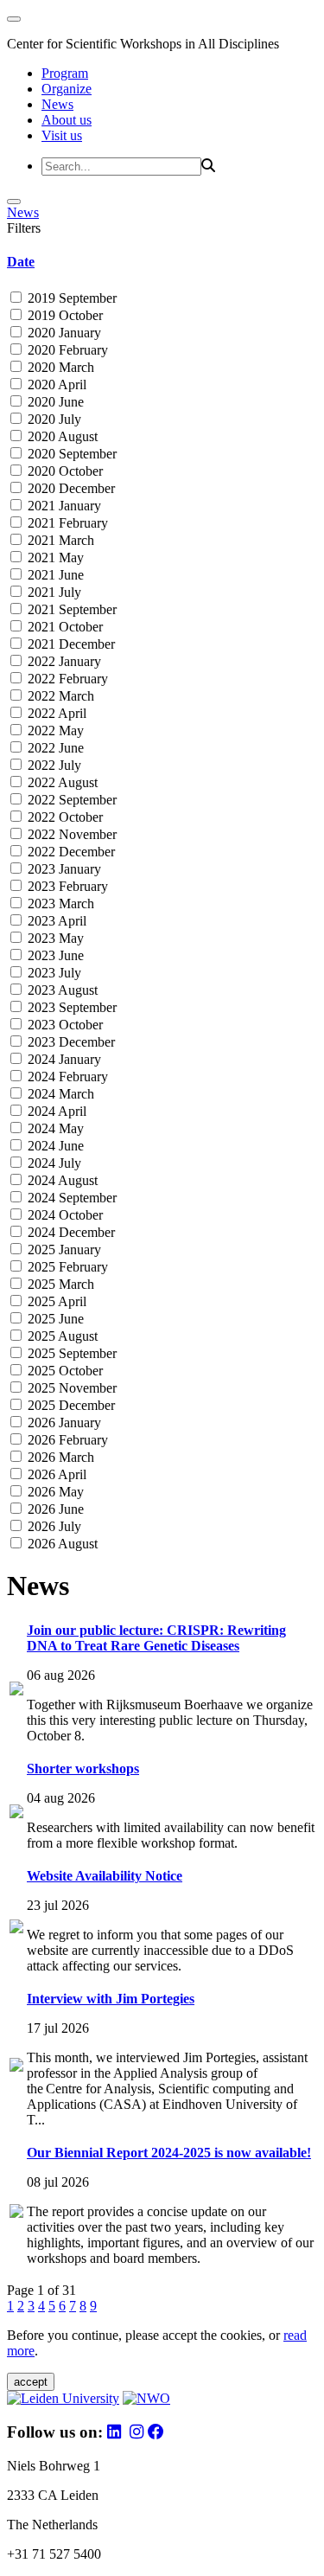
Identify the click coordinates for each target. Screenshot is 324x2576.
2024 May (54, 1128)
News (57, 104)
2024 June (54, 1146)
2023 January (63, 869)
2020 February (66, 350)
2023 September (70, 1007)
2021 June (54, 575)
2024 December (70, 1232)
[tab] (162, 262)
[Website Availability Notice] (16, 1929)
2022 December (70, 852)
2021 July (53, 592)
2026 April (55, 1474)
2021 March (59, 540)
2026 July (53, 1526)
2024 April (55, 1111)
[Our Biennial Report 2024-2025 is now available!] (16, 2213)
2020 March (59, 367)
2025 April (55, 1301)
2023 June (54, 955)
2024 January (63, 1059)
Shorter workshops (83, 1769)
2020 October (64, 471)
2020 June (54, 402)
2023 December (70, 1042)
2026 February (66, 1440)
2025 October (64, 1371)
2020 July (53, 419)
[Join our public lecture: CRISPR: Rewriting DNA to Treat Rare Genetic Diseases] (16, 1691)
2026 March (59, 1457)
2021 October (64, 627)
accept (31, 2382)
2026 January (63, 1423)
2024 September (70, 1198)
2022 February (66, 679)
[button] (162, 262)
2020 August (61, 436)
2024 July (53, 1163)
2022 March (59, 696)
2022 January (63, 661)
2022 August (61, 782)
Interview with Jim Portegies (111, 1999)
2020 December (70, 488)
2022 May (54, 731)
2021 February (66, 523)
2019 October (64, 315)
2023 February (66, 886)
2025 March (59, 1284)
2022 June (54, 748)
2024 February (66, 1077)
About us (67, 120)
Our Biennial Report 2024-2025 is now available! (169, 2153)
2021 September (70, 609)
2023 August (61, 990)
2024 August (61, 1180)
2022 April (55, 713)
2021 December (70, 644)
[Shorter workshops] (16, 1813)
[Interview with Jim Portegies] (16, 2067)
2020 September (70, 454)
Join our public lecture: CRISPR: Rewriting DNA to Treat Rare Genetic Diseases (156, 1638)
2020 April (55, 384)
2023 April (55, 921)
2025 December (70, 1405)
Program (65, 73)
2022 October (64, 817)
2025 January (63, 1250)
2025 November (70, 1388)
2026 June (54, 1509)
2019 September (70, 298)
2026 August (61, 1544)
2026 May (54, 1492)
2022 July (53, 765)
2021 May (54, 557)
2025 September (70, 1353)
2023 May (54, 938)
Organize (67, 89)
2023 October (64, 1025)
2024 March (59, 1094)
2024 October (64, 1215)
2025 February (66, 1267)
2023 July (53, 973)
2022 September (70, 800)
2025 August (61, 1336)
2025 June (54, 1319)
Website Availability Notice (105, 1876)
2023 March (59, 904)
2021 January (63, 506)
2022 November (70, 834)
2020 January (63, 333)
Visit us (62, 135)
